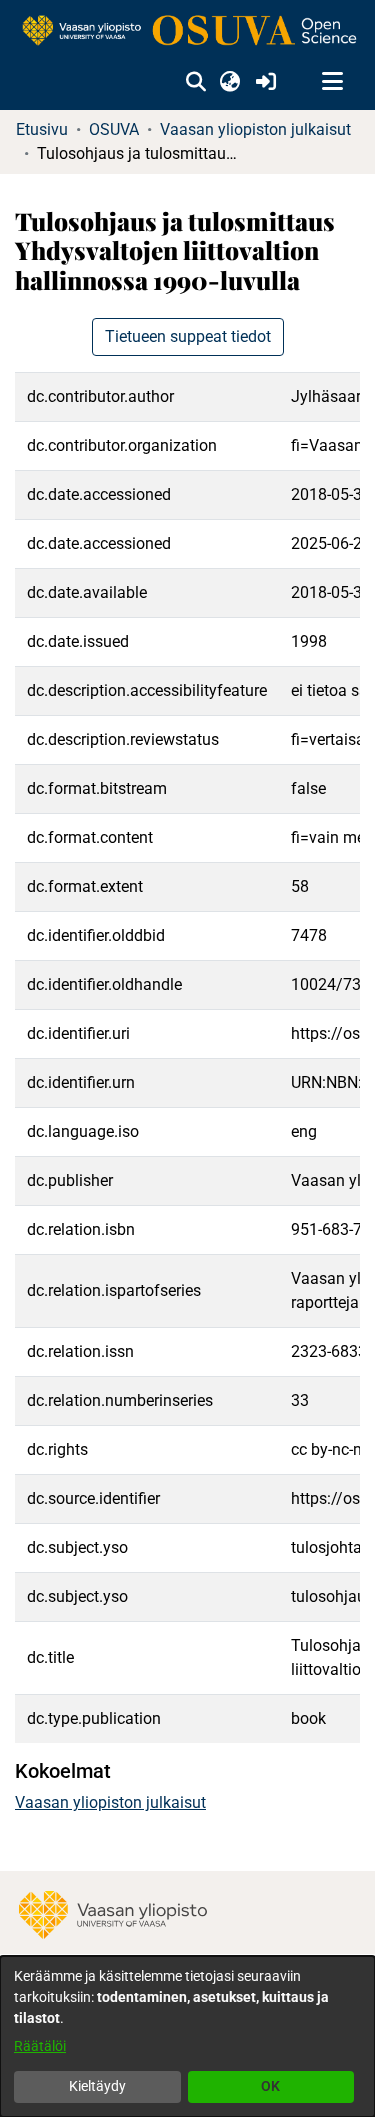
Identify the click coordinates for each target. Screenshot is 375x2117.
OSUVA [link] (114, 129)
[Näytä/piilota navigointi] (332, 82)
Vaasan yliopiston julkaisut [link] (255, 129)
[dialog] (187, 2036)
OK (270, 2086)
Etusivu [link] (42, 129)
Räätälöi (40, 2046)
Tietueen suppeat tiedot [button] (188, 336)
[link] (187, 31)
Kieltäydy (97, 2086)
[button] (195, 82)
